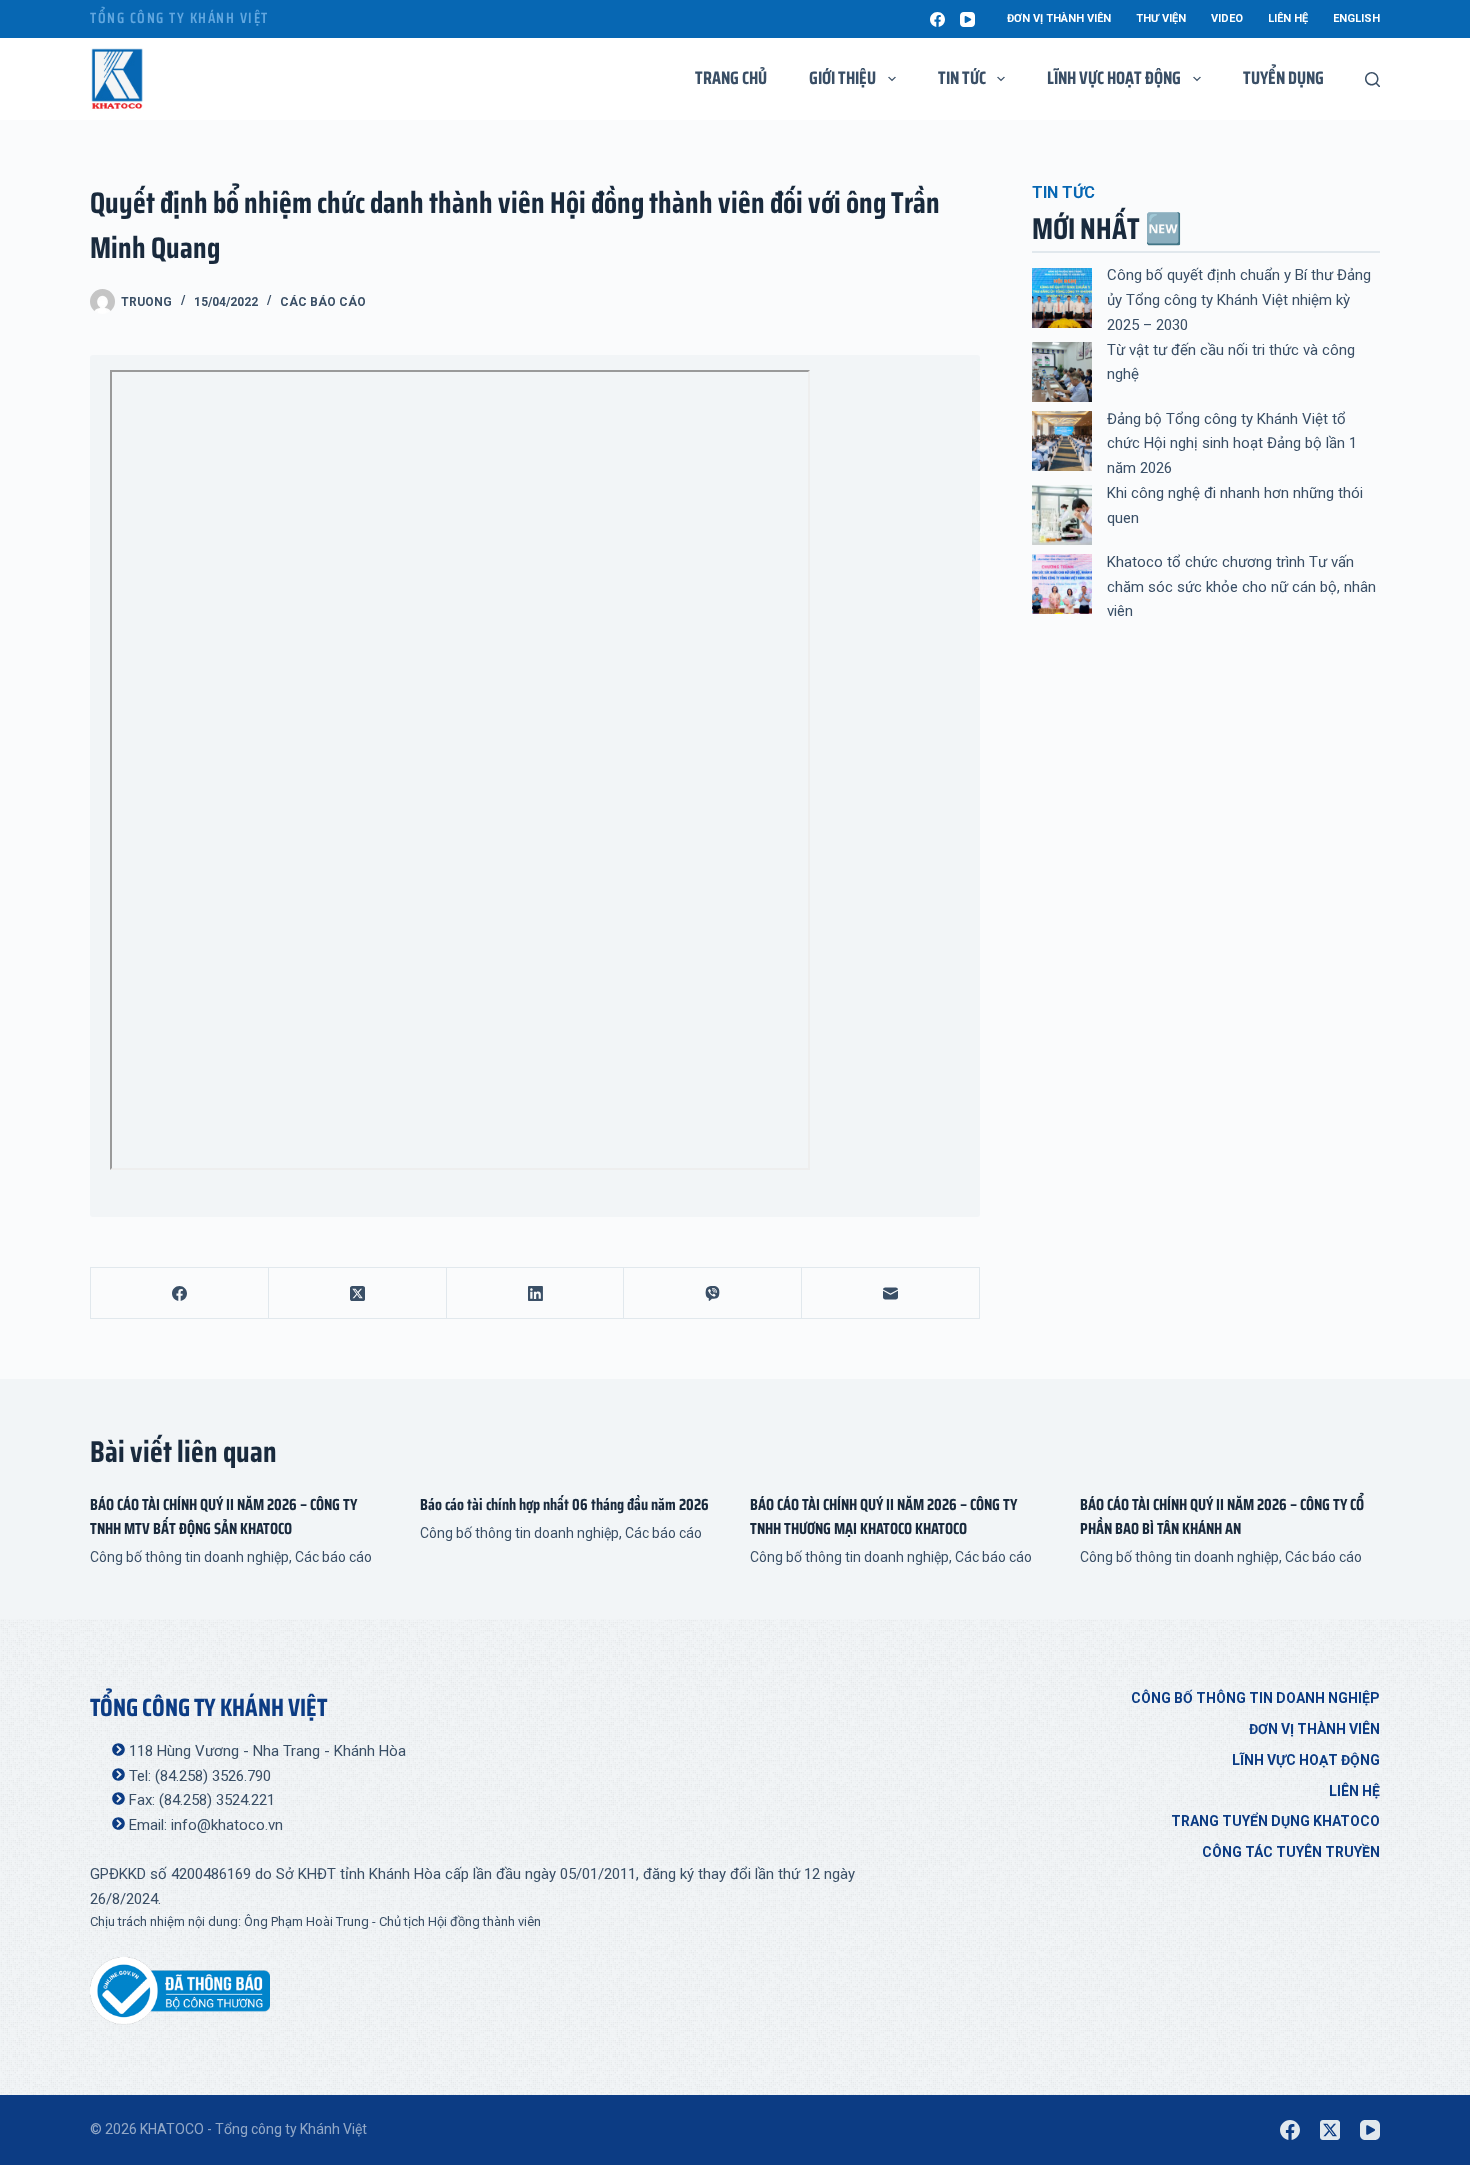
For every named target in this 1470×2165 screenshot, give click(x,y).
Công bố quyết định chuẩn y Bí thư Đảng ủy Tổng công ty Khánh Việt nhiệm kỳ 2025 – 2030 (1239, 300)
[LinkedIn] (536, 1293)
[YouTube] (967, 19)
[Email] (891, 1293)
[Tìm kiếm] (1372, 79)
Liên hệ (1288, 18)
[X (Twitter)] (358, 1293)
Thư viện (1161, 18)
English (1356, 18)
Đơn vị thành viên (1059, 18)
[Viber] (713, 1293)
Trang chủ (731, 78)
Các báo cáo (323, 302)
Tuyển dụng (1283, 78)
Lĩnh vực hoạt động (1306, 1760)
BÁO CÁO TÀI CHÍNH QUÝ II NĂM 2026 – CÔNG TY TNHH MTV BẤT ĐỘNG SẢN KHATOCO (223, 1516)
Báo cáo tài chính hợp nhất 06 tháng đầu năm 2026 (564, 1504)
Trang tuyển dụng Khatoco (1275, 1821)
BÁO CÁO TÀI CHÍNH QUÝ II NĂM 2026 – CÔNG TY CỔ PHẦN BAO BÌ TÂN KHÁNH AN (1222, 1516)
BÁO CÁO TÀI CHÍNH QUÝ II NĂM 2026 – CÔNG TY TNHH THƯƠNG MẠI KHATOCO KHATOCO (883, 1516)
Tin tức (962, 78)
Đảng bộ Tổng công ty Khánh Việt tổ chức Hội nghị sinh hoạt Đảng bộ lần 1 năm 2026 (1232, 444)
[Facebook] (937, 19)
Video (1227, 18)
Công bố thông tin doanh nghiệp (189, 1557)
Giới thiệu (842, 78)
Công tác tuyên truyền (1291, 1852)
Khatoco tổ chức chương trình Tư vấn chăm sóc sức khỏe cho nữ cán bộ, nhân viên (1241, 587)
